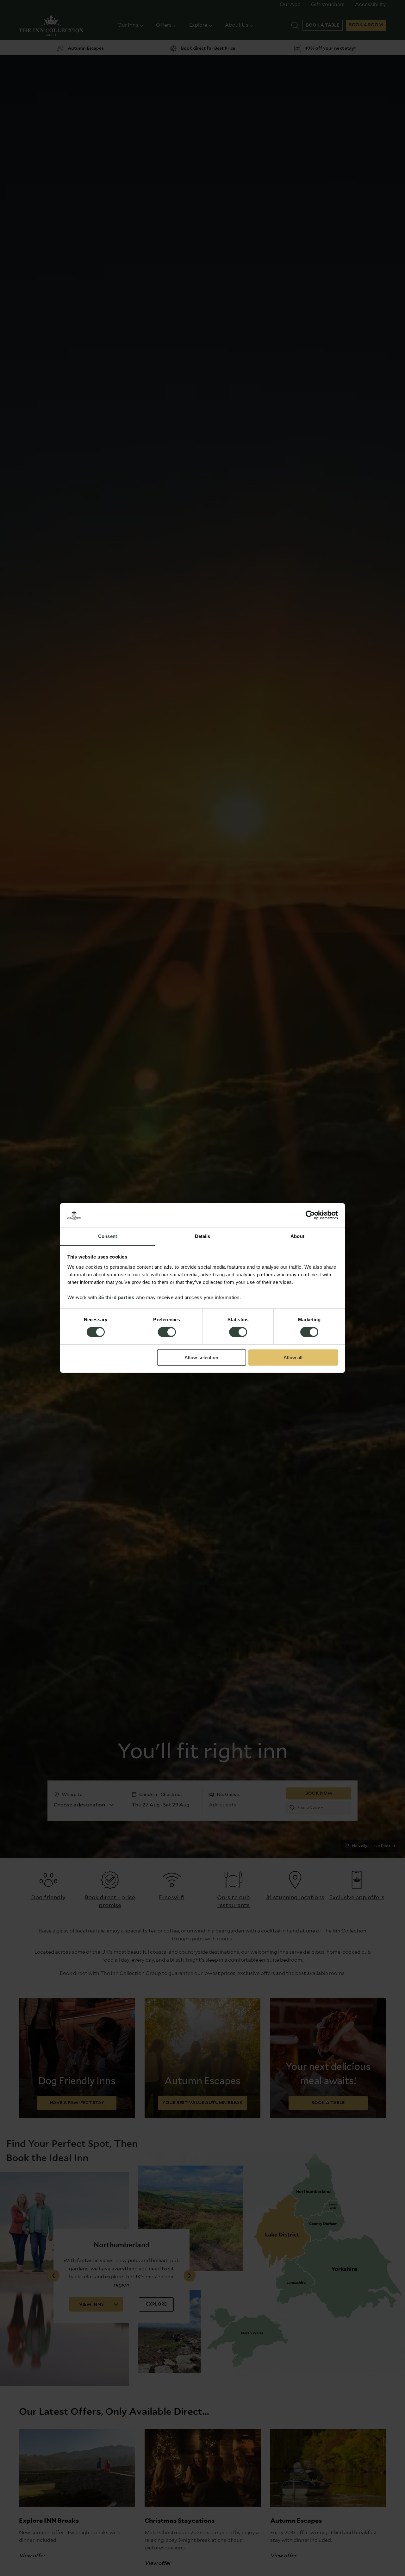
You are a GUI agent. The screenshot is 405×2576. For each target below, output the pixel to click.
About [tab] (297, 1236)
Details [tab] (203, 1236)
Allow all (293, 1358)
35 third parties (116, 1297)
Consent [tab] (108, 1236)
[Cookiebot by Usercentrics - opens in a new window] (310, 1215)
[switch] (167, 1333)
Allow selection (201, 1358)
